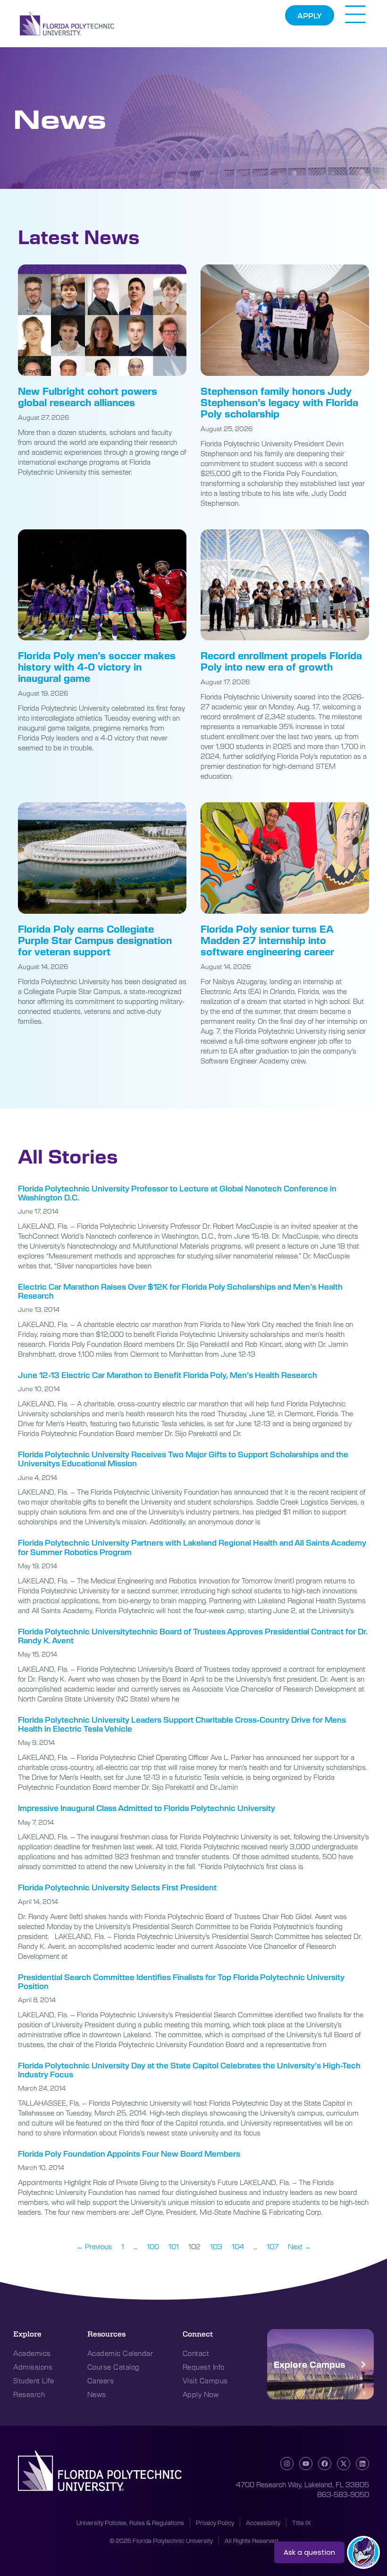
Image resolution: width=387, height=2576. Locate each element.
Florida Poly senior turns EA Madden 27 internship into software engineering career (267, 940)
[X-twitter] (344, 2464)
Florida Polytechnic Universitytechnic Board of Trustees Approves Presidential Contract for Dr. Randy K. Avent (193, 1636)
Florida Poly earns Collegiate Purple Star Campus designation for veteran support (95, 940)
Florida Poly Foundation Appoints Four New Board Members (129, 2154)
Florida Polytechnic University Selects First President (117, 1887)
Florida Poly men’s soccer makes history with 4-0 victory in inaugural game (97, 667)
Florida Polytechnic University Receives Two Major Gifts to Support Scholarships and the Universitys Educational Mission (183, 1459)
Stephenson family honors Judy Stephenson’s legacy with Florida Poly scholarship (279, 402)
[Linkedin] (362, 2464)
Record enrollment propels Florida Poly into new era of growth (281, 661)
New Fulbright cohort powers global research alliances (88, 396)
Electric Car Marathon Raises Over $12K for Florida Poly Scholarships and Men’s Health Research (180, 1291)
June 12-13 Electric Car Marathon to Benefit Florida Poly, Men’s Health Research (168, 1375)
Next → (299, 2246)
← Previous (94, 2246)
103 (216, 2246)
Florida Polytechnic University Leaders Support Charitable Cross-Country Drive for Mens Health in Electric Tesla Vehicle (182, 1724)
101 (174, 2246)
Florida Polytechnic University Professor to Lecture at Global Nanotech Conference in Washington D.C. (177, 1193)
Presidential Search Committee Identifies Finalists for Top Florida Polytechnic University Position (181, 1981)
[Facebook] (325, 2464)
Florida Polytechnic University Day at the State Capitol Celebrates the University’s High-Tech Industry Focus (189, 2070)
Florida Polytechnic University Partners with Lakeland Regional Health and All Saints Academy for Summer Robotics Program (192, 1547)
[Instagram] (287, 2464)
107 (273, 2246)
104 (238, 2246)
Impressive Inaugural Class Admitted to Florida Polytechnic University (147, 1808)
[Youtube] (306, 2464)
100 (153, 2246)
